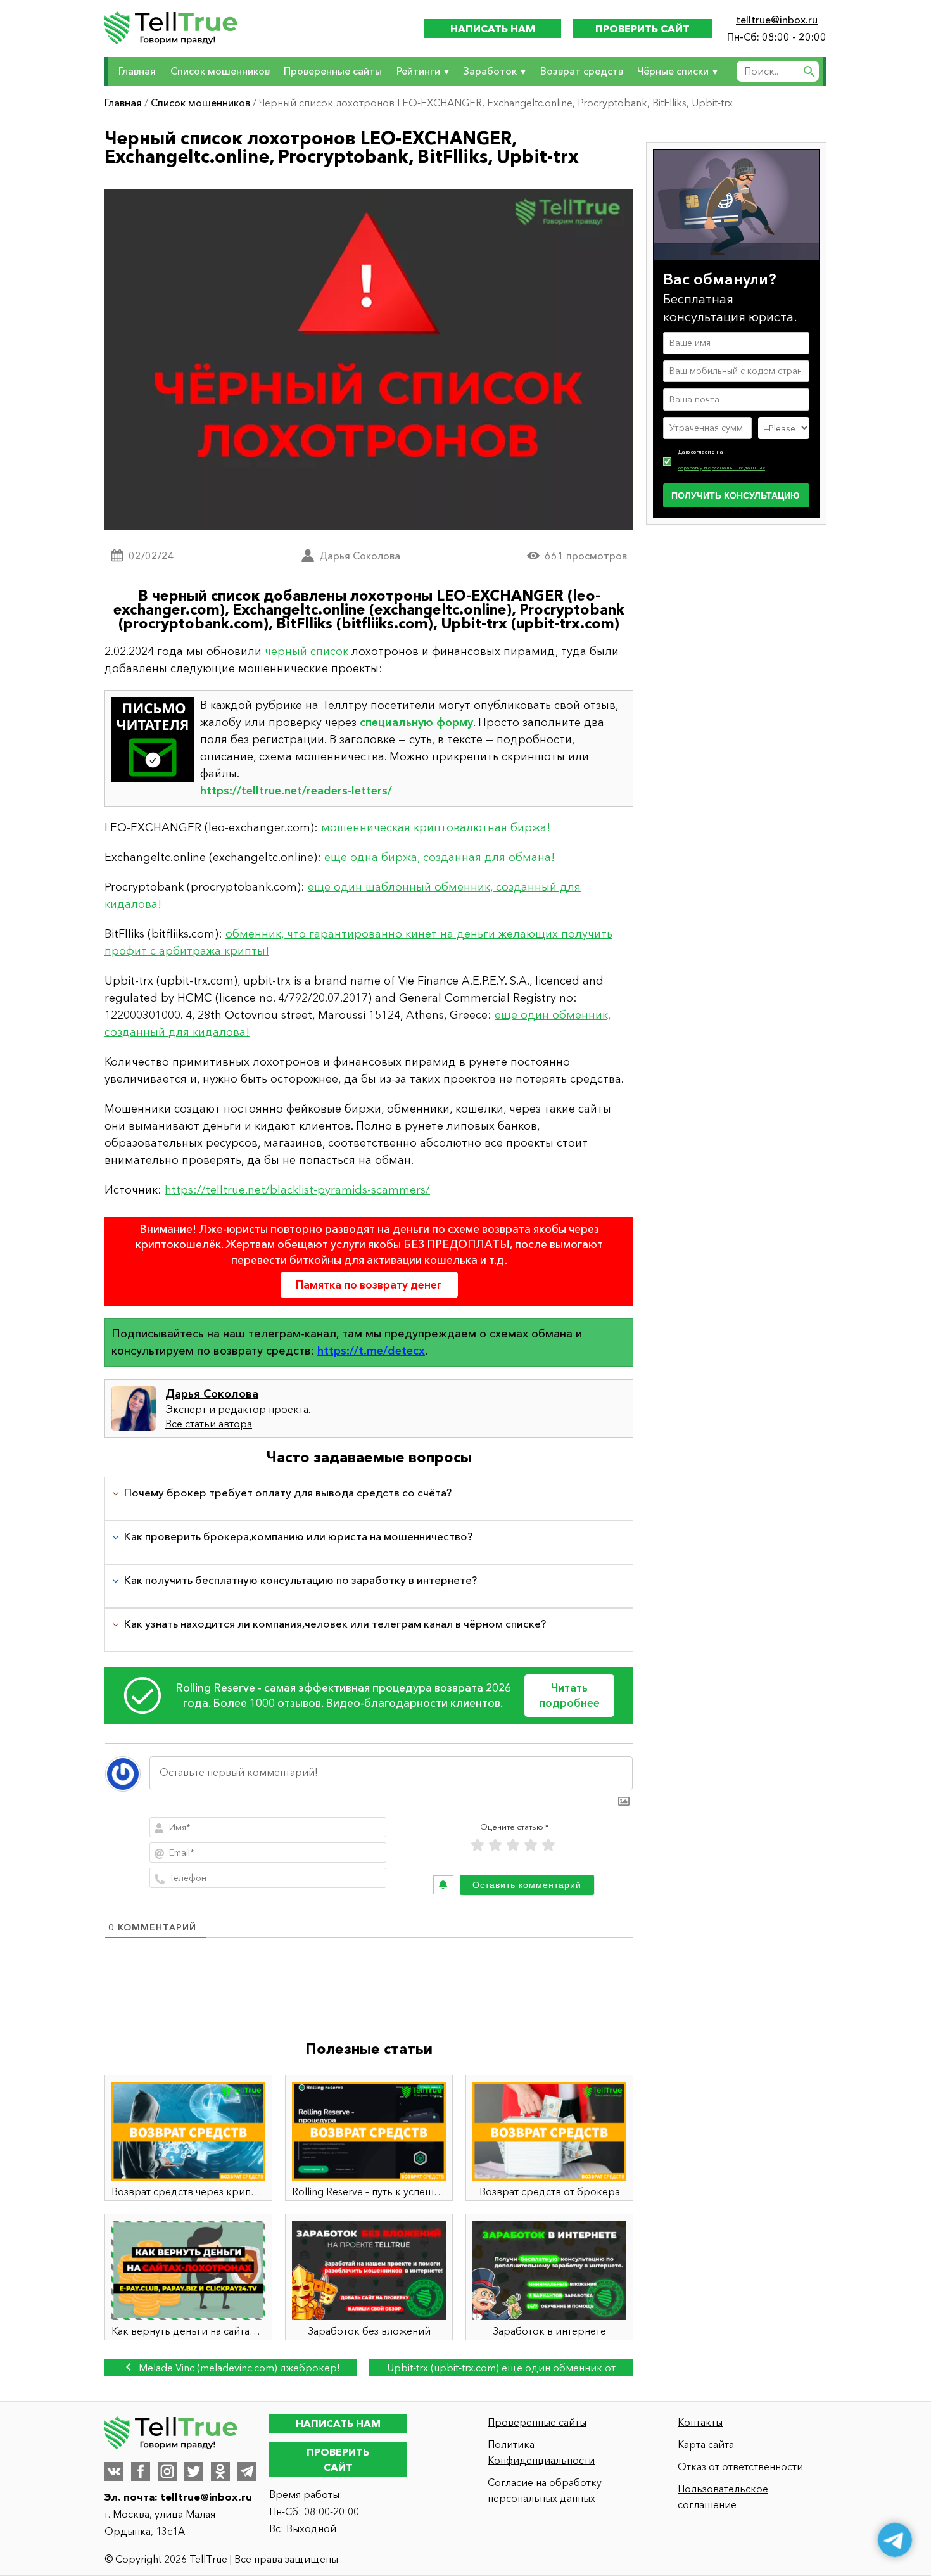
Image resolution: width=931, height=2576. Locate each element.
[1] (478, 1845)
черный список (307, 651)
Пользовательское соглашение (723, 2496)
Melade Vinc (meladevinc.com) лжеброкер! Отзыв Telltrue (238, 2369)
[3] (513, 1845)
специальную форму (416, 722)
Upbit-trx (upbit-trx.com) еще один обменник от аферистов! (501, 2369)
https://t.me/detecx (371, 1351)
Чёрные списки (673, 71)
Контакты (700, 2422)
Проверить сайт (643, 29)
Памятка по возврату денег (369, 1285)
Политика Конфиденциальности (541, 2452)
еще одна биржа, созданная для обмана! (440, 857)
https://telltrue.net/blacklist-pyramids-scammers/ (297, 1190)
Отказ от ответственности (740, 2466)
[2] (495, 1845)
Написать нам (493, 29)
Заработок (490, 71)
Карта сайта (706, 2444)
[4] (531, 1845)
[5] (548, 1845)
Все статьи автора (209, 1424)
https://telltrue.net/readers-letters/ (296, 791)
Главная (137, 71)
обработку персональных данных (722, 468)
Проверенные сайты (333, 71)
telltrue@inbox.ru (777, 20)
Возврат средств (582, 71)
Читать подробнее (569, 1695)
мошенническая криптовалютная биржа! (436, 827)
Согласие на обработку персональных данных (545, 2490)
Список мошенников (220, 71)
